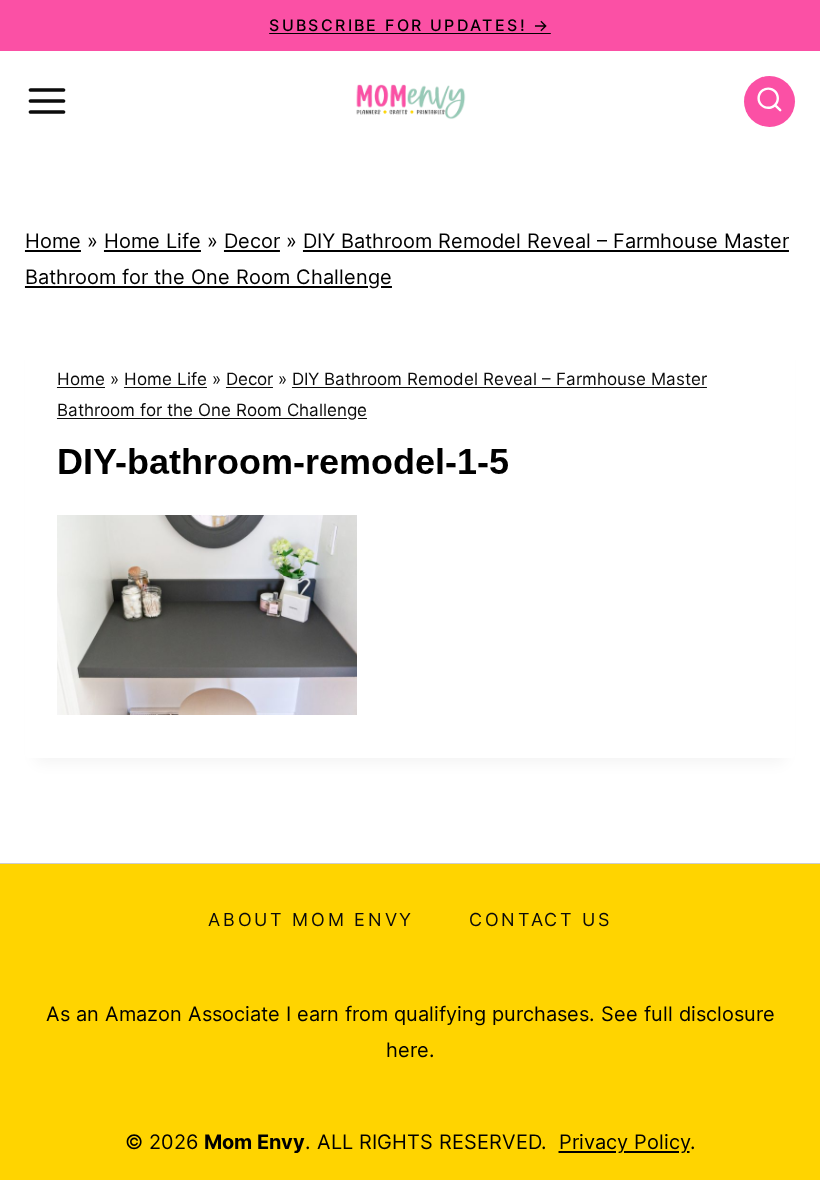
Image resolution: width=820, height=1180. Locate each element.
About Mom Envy (311, 919)
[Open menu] (47, 101)
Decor (252, 241)
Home (53, 241)
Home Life (152, 241)
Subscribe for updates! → (410, 25)
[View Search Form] (769, 101)
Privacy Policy (624, 1142)
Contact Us (540, 919)
